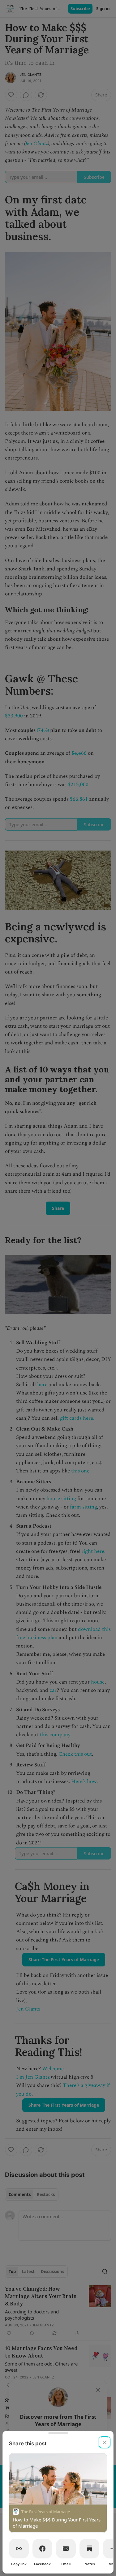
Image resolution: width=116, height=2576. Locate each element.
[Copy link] (19, 2549)
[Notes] (89, 2549)
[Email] (66, 2549)
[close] (105, 2442)
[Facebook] (42, 2549)
